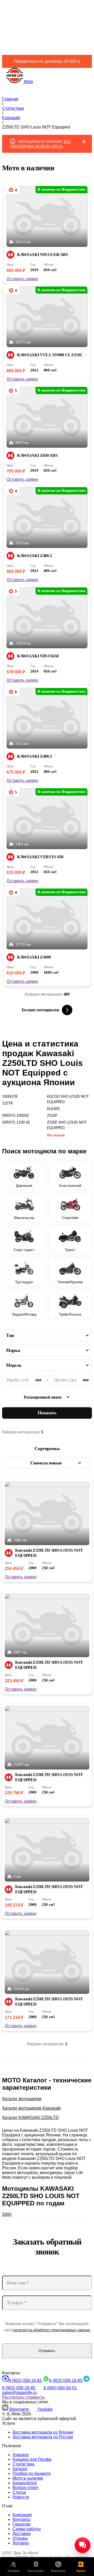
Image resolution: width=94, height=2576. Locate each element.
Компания (22, 2515)
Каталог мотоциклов (22, 2099)
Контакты (22, 2519)
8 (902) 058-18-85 (26, 2381)
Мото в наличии (28, 2478)
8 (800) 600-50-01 (61, 2388)
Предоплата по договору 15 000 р (47, 61)
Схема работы (27, 2529)
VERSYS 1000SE (16, 1116)
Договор (21, 2543)
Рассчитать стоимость (23, 2397)
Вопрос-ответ (26, 2488)
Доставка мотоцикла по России (43, 2437)
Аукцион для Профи (32, 2459)
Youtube (45, 2409)
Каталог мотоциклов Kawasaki (32, 2108)
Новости (21, 2497)
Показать (47, 1413)
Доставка (22, 2534)
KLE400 (53, 1109)
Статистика (23, 2464)
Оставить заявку (22, 279)
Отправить (47, 2351)
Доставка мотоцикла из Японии (43, 2432)
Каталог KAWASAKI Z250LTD (31, 2118)
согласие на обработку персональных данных (51, 2330)
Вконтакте (20, 2409)
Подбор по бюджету (32, 2473)
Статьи (19, 2492)
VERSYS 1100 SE (16, 1123)
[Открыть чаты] (83, 2545)
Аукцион (21, 2455)
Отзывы (20, 2538)
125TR (7, 1103)
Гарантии (22, 2524)
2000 (7, 2214)
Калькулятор (25, 2483)
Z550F (52, 1116)
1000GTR (10, 1097)
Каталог (20, 2469)
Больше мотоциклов (40, 1010)
